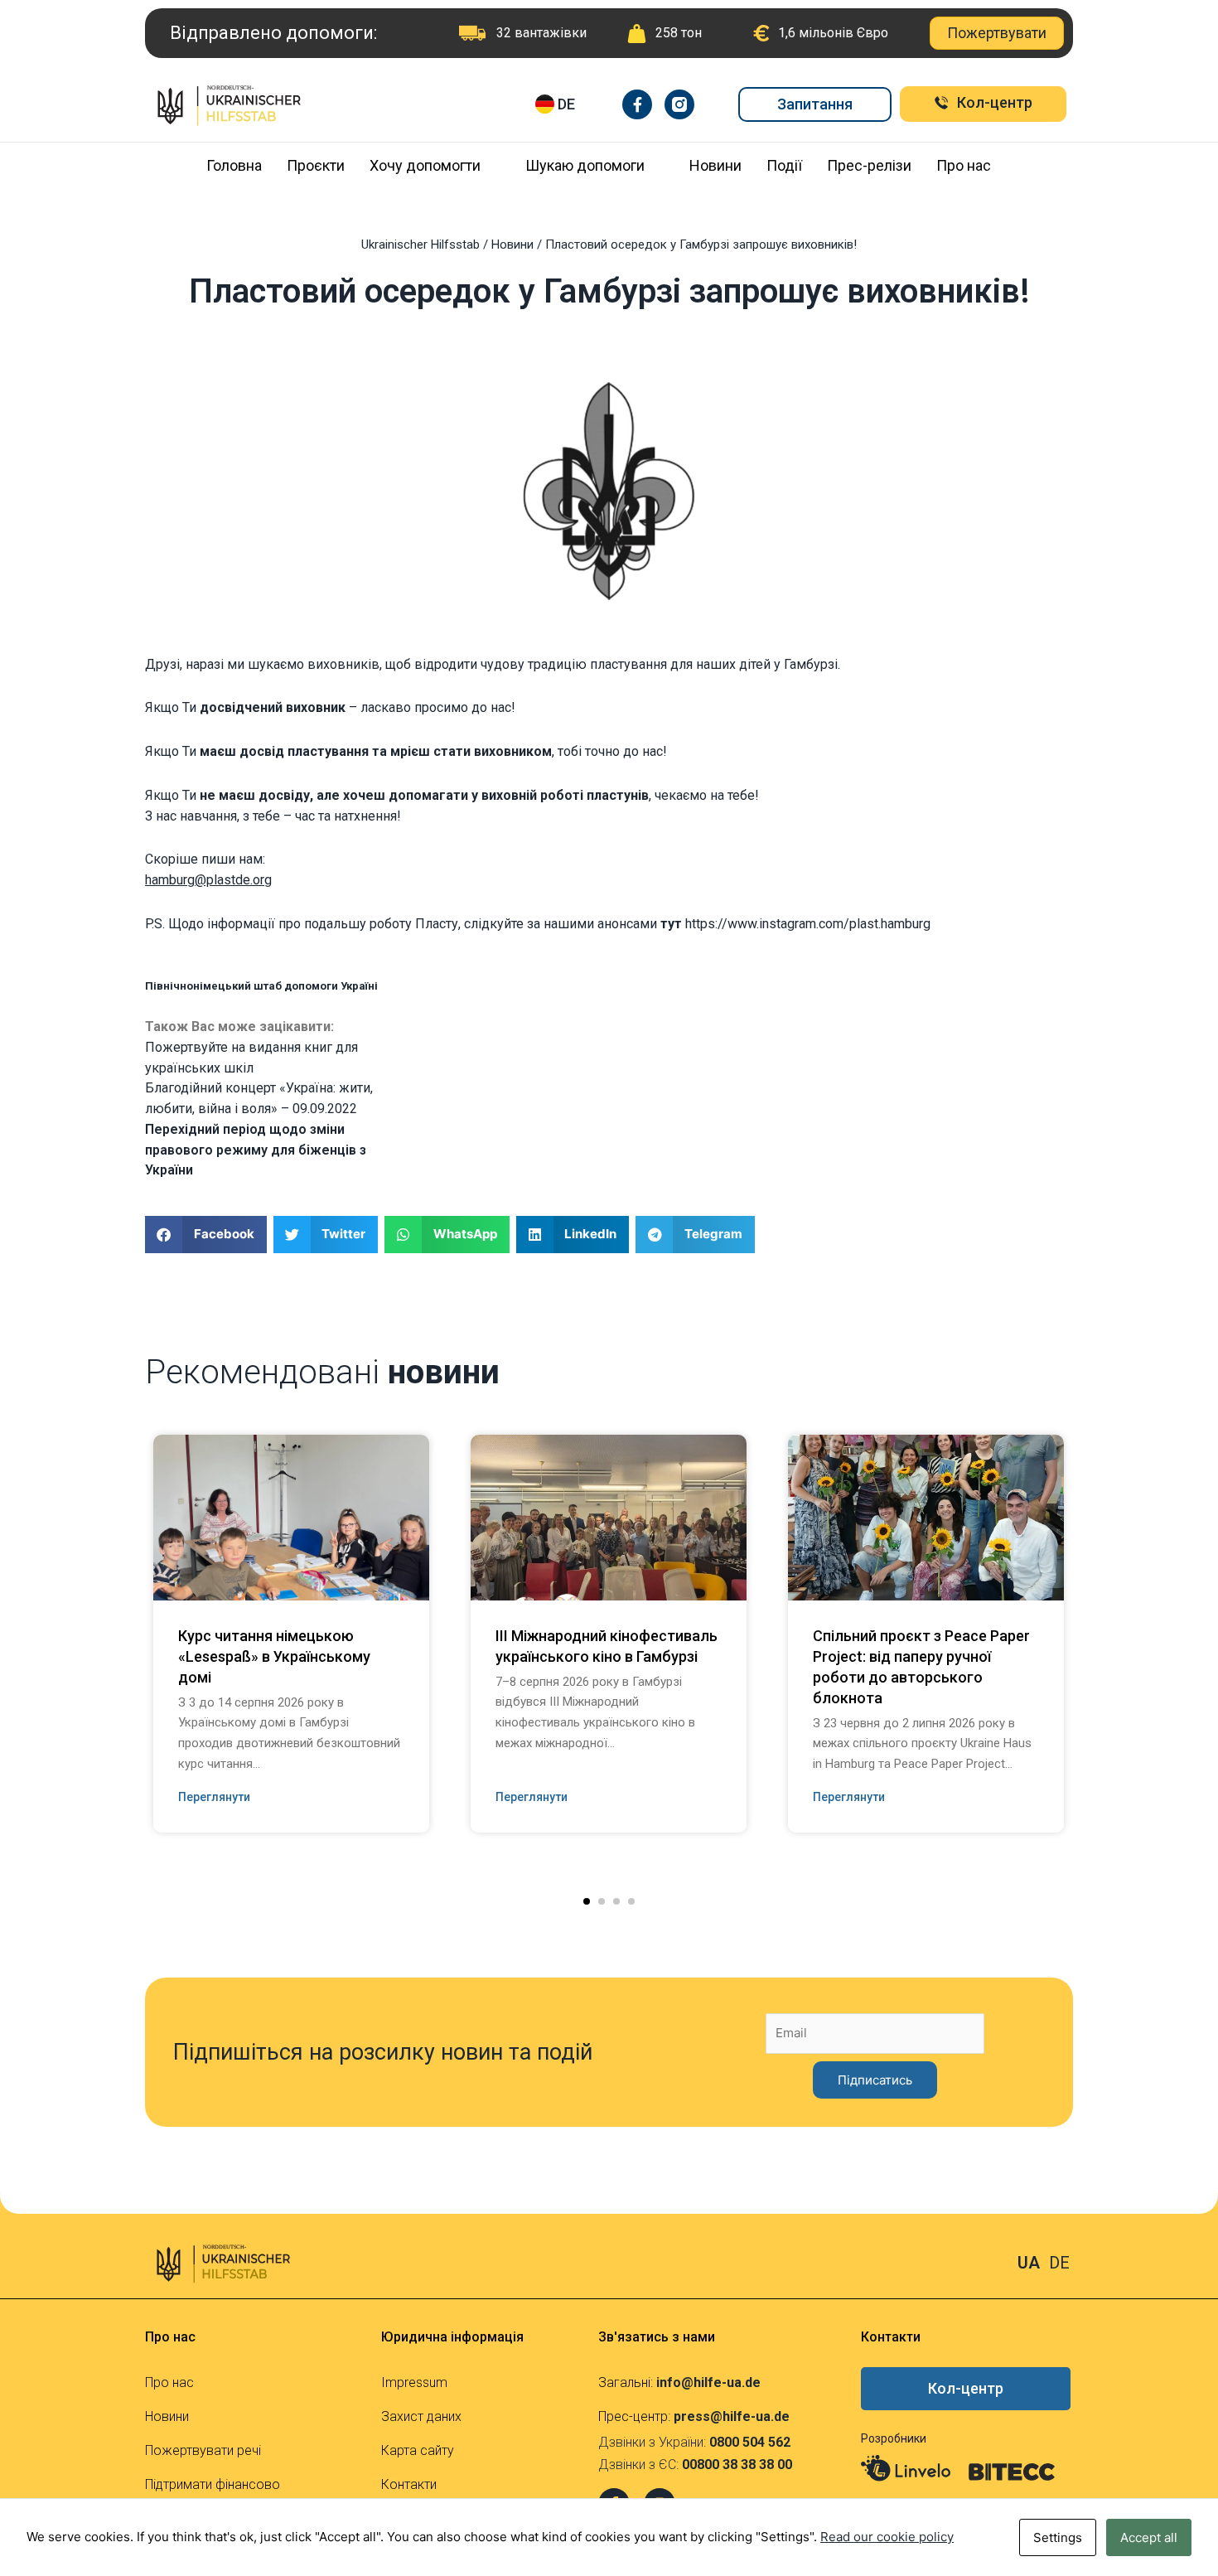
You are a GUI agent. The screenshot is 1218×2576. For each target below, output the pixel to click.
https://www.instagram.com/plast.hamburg (808, 924)
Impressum (414, 2382)
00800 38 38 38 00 (737, 2465)
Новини (715, 165)
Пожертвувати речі (203, 2450)
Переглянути (214, 1797)
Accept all (1149, 2537)
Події (784, 165)
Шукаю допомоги (585, 165)
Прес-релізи (869, 165)
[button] (587, 1901)
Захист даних (421, 2416)
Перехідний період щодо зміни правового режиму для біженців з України (256, 1150)
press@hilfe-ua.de (732, 2416)
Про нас (964, 165)
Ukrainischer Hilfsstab (420, 245)
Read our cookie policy (887, 2537)
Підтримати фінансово (213, 2484)
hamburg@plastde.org (208, 880)
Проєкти (316, 165)
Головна (234, 165)
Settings (1058, 2537)
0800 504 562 (750, 2442)
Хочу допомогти (425, 165)
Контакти (409, 2484)
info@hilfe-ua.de (708, 2382)
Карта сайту (418, 2450)
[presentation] (119, 1597)
